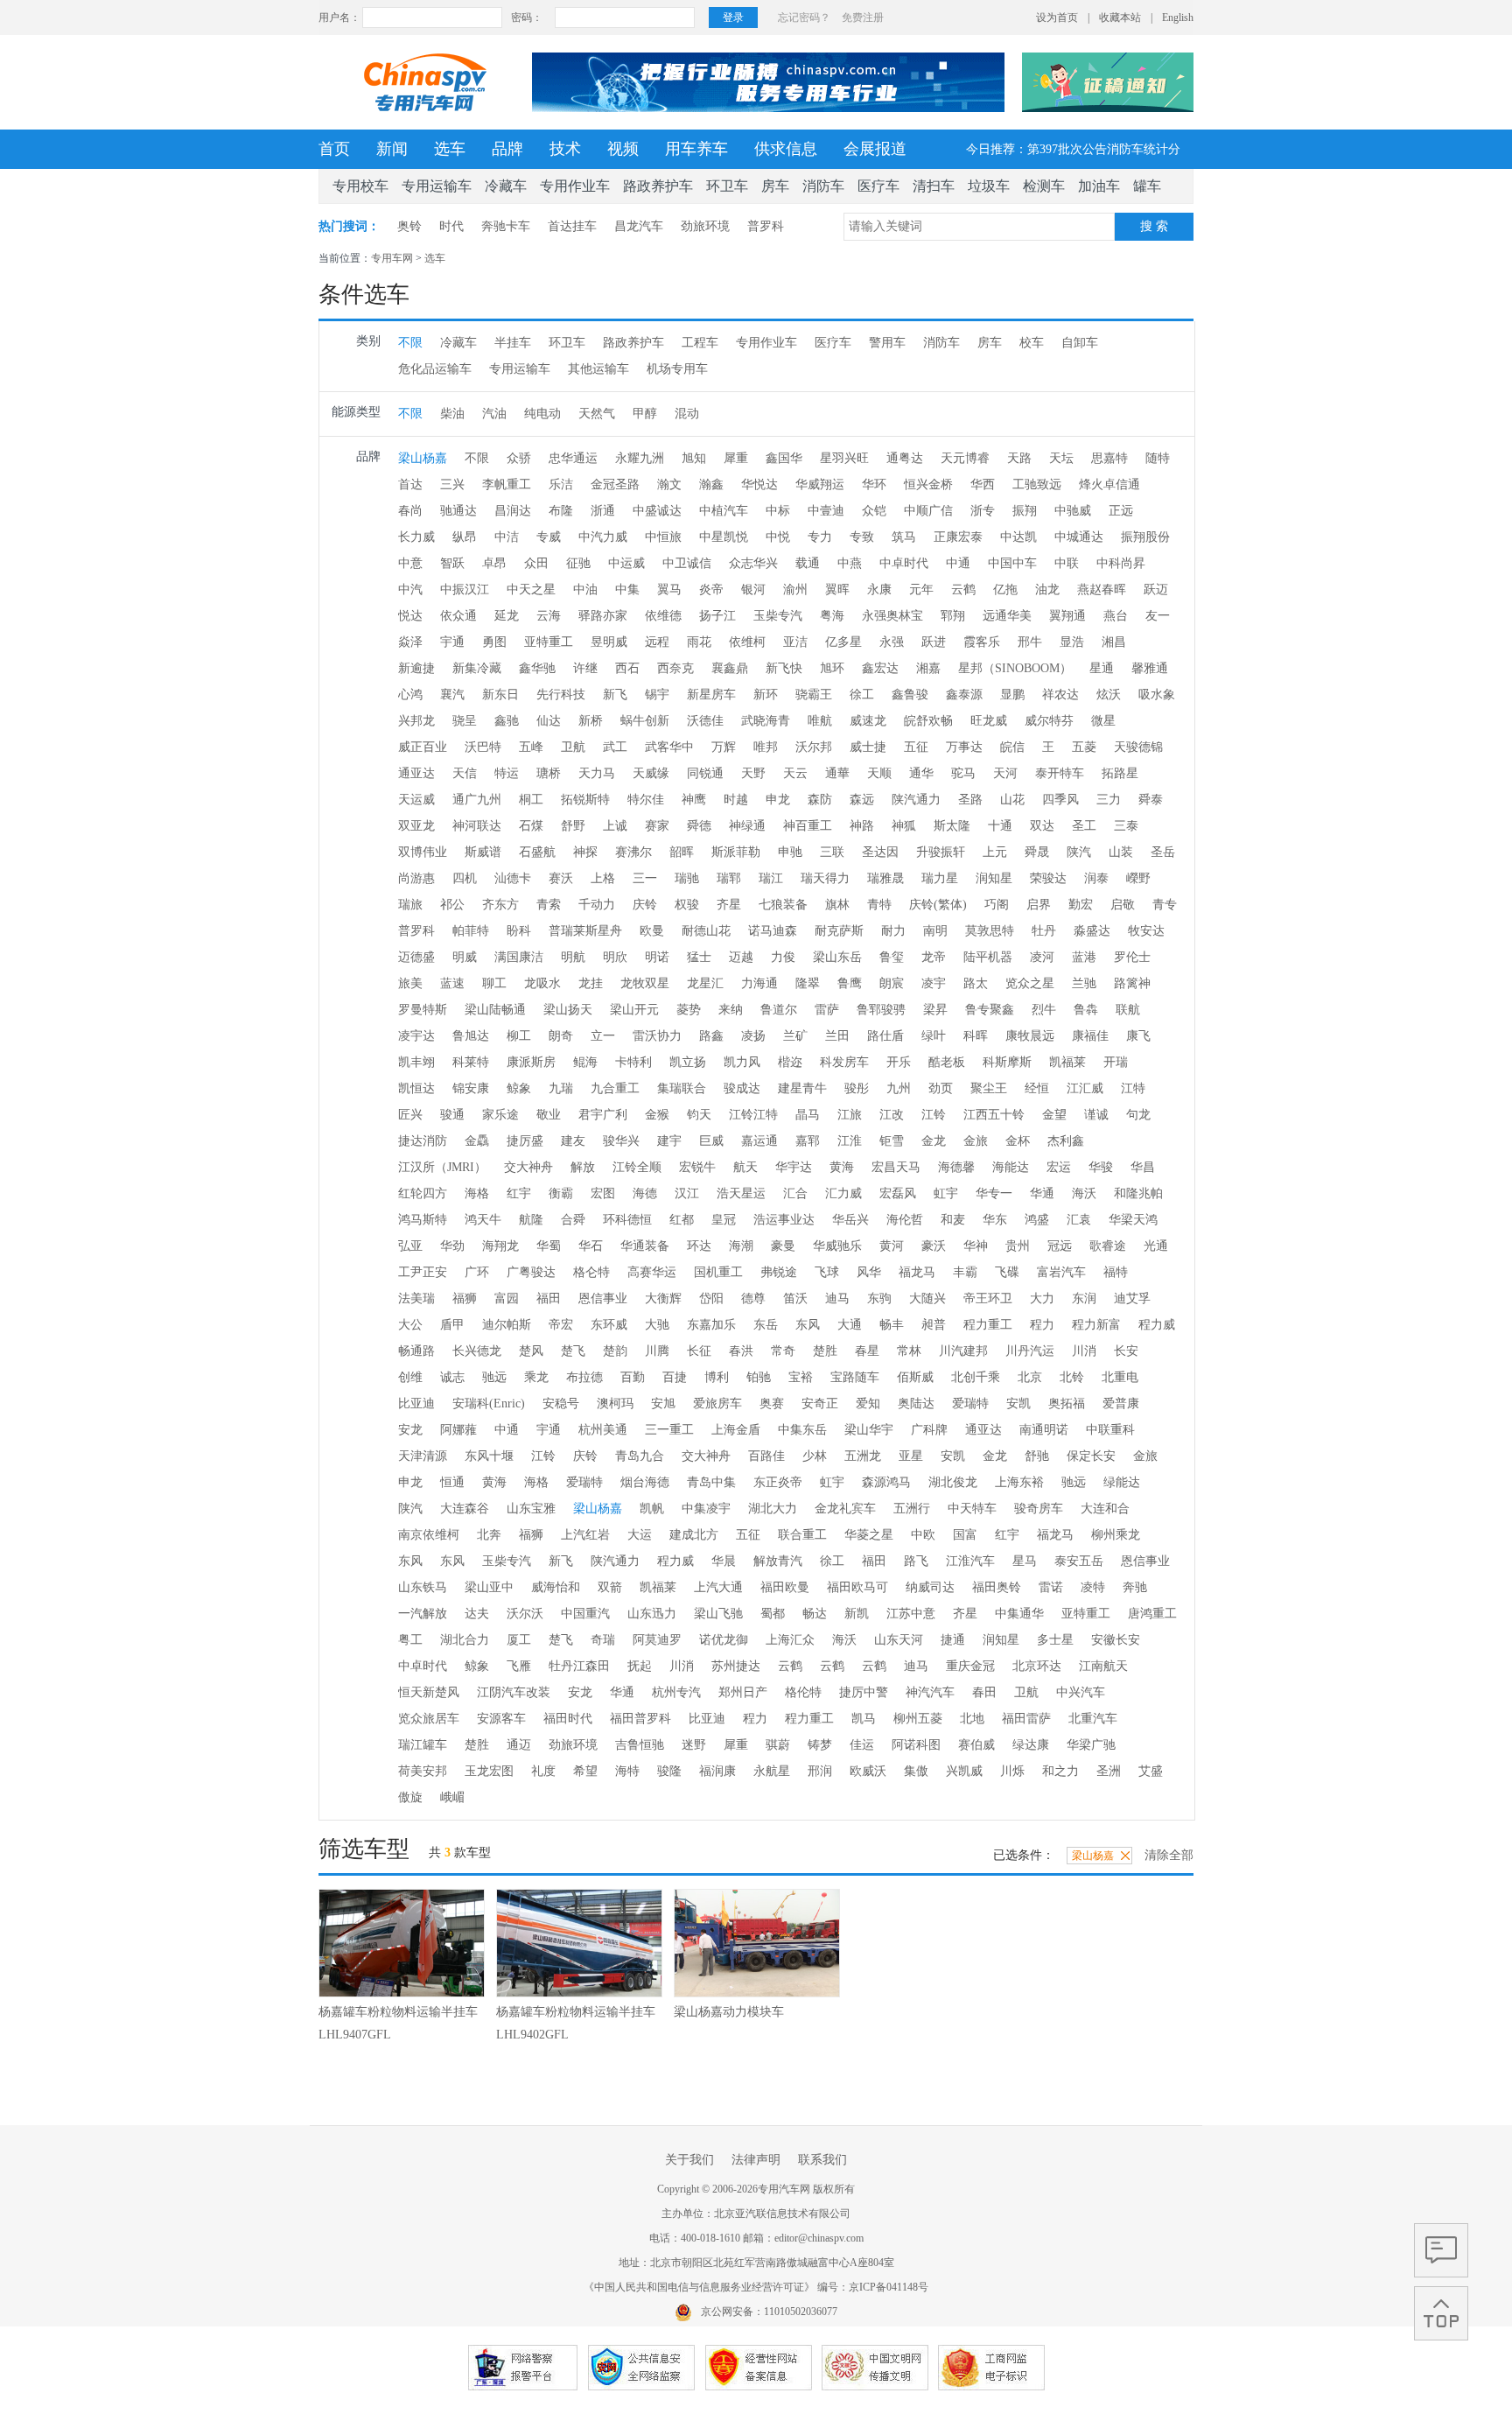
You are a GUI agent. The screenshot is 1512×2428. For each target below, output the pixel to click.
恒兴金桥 (928, 484)
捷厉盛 (525, 1141)
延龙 (507, 616)
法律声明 (756, 2160)
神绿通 (747, 826)
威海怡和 (556, 1587)
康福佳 (1090, 1036)
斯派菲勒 (736, 852)
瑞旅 (410, 905)
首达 (410, 484)
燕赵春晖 (1102, 589)
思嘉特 (1109, 458)
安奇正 (820, 1403)
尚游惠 (416, 878)
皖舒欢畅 (928, 721)
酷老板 (947, 1062)
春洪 (741, 1351)
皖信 (1012, 747)
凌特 (1093, 1587)
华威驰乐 (837, 1246)
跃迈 (1156, 589)
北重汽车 (1093, 1719)
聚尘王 (989, 1088)
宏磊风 (898, 1193)
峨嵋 (452, 1797)
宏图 (603, 1193)
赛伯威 (976, 1745)
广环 (477, 1272)
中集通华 (1019, 1614)
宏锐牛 (697, 1167)
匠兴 (410, 1115)
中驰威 (1073, 511)
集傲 (916, 1771)
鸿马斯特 (423, 1220)
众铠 (874, 511)
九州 (899, 1088)
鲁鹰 (850, 983)
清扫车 (934, 186)
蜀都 (773, 1614)
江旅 (850, 1115)
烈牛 (1044, 1010)
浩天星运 (741, 1193)
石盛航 (537, 852)
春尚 (410, 511)
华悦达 (759, 484)
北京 (1030, 1377)
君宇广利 (603, 1115)
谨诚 (1096, 1115)
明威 (465, 957)
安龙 (410, 1430)
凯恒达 (416, 1088)
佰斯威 (915, 1377)
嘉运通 (759, 1141)
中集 (627, 589)
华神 (976, 1246)
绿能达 (1122, 1482)
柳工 (519, 1036)
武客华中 (669, 747)
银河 (753, 589)
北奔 (489, 1535)
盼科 (519, 931)
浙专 (983, 511)
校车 (1032, 343)
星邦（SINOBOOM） (1015, 668)
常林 (909, 1351)
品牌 (507, 149)
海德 (645, 1193)
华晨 (724, 1561)
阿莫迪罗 (657, 1640)
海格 (477, 1193)
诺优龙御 (724, 1640)
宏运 (1059, 1167)
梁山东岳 (837, 957)
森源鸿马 (886, 1482)
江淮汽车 (970, 1561)
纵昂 (465, 537)
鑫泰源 (964, 695)
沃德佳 (705, 721)
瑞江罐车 (423, 1745)
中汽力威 (603, 537)
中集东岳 (802, 1430)
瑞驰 (687, 878)
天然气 (597, 414)
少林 (815, 1456)
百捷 (675, 1377)
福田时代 (568, 1719)
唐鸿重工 (1152, 1614)
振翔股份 (1145, 537)
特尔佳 (646, 800)
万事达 (964, 747)
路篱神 (1132, 983)
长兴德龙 (477, 1351)
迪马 (837, 1298)
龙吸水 (542, 983)
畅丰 (892, 1325)
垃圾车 (989, 186)
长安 (1126, 1351)
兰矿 (795, 1036)
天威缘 (651, 773)
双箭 (610, 1587)
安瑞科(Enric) (489, 1403)
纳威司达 (930, 1587)
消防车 (823, 186)
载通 (808, 563)
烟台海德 (645, 1482)
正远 (1121, 511)
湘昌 (1114, 642)
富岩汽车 (1061, 1272)
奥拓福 (1067, 1403)
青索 (549, 905)
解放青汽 (778, 1561)
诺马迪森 (773, 931)
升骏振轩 (941, 852)
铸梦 (820, 1745)
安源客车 (501, 1719)
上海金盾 (736, 1430)
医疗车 (878, 186)
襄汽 (452, 695)
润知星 (994, 878)
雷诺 (1051, 1587)
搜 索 (1154, 226)
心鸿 (410, 695)
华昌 (1143, 1167)
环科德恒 (627, 1220)
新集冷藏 (477, 668)
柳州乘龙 (1116, 1535)
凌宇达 (416, 1036)
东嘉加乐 (711, 1325)
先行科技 (561, 695)
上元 (995, 852)
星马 (1025, 1561)
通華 (837, 773)
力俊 (783, 957)
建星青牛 (802, 1088)
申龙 (778, 800)
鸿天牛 (483, 1220)
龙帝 (934, 957)
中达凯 (1018, 537)
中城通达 (1079, 537)
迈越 (741, 957)
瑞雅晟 (885, 878)
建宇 (669, 1141)
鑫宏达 (880, 668)
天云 (795, 773)
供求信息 (786, 149)
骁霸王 (814, 695)
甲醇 (645, 414)
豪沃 (934, 1246)
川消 (1084, 1351)
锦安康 (471, 1088)
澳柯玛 (615, 1403)
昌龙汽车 (639, 226)
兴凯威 (964, 1771)
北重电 (1120, 1377)
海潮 (741, 1246)
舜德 (699, 826)
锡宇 (657, 695)
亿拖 (1005, 589)
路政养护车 (658, 186)
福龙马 (917, 1272)
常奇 (783, 1351)
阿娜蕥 (458, 1430)
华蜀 (549, 1246)
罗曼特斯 (423, 1010)
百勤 (633, 1377)
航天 (745, 1167)
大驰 (657, 1325)
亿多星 (843, 642)
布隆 (561, 511)
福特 (1116, 1272)
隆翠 (808, 983)
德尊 (753, 1298)
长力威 (416, 537)
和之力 (1060, 1771)
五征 (916, 747)
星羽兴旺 (844, 458)
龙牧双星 (645, 983)
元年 (921, 589)
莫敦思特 (990, 931)
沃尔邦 (814, 747)
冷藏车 (506, 186)
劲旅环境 (705, 226)
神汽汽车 (930, 1692)
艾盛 (1151, 1771)
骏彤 (857, 1088)
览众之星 (1030, 983)
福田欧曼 (785, 1587)
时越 (736, 800)
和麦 (953, 1220)
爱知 (868, 1403)
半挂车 (513, 343)
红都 (682, 1220)
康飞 (1138, 1036)
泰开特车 (1060, 773)
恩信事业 (603, 1298)
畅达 (815, 1614)
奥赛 (772, 1403)
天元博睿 (965, 458)
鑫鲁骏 (910, 695)
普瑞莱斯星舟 (585, 931)
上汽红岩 (585, 1535)
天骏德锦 (1138, 747)
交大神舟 (528, 1167)
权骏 (687, 905)
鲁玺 (892, 957)
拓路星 (1120, 773)
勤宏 (1081, 905)
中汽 (410, 589)
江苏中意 (911, 1614)
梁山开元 (634, 1010)
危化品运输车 (435, 369)
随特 (1158, 458)
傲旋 (410, 1797)
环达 (699, 1246)
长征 (699, 1351)
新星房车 (711, 695)
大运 (640, 1535)
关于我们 (689, 2160)
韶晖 (682, 852)
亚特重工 (549, 642)
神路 (862, 826)
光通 (1156, 1246)
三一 (645, 878)
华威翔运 (820, 484)
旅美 (410, 983)
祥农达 (1060, 695)
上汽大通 (718, 1587)
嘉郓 (808, 1141)
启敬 (1123, 905)
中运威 (626, 563)
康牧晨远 (1030, 1036)
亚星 (911, 1456)
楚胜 (825, 1351)
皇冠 (724, 1220)
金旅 (976, 1141)
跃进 (934, 642)
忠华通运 (573, 458)
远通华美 (1007, 616)
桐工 (531, 800)
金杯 (1018, 1141)
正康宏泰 (958, 537)
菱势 (689, 1010)
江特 (1133, 1088)
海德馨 (956, 1167)
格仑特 (591, 1272)
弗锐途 (779, 1272)
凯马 (864, 1719)
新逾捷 (416, 668)
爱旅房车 (717, 1403)
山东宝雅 (531, 1509)
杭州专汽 (676, 1692)
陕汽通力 (916, 800)
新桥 (591, 721)
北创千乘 (976, 1377)
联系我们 (822, 2160)
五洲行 (912, 1509)
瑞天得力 (825, 878)
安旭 (663, 1403)
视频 (623, 149)
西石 (627, 668)
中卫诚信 (687, 563)
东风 (808, 1325)
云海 (549, 616)
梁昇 (935, 1010)
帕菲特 (471, 931)
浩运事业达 (784, 1220)
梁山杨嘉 (598, 1509)
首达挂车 (572, 226)
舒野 (573, 826)
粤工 (410, 1640)
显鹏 (1012, 695)
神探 (585, 852)
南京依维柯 (429, 1535)
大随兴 (927, 1298)
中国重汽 (585, 1614)
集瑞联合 (682, 1088)
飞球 (827, 1272)
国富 (965, 1535)
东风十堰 (489, 1456)
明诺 (657, 957)
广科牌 (929, 1430)
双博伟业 (423, 852)
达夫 (477, 1614)
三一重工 (669, 1430)
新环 (766, 695)
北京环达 (1037, 1666)
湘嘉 (928, 668)
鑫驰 (507, 721)
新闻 (392, 149)
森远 (862, 800)
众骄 (519, 458)
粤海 (832, 616)
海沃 (1084, 1193)
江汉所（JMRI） (442, 1167)
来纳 (731, 1010)
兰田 (837, 1036)
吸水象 (1157, 695)
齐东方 (500, 905)
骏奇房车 (1039, 1509)
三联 (832, 852)
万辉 (724, 747)
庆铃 (645, 905)
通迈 (519, 1745)
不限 (410, 343)
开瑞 (1116, 1062)
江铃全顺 (637, 1167)
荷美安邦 (423, 1771)
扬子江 (717, 616)
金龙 (934, 1141)
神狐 (904, 826)
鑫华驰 (537, 668)
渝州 (795, 589)
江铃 (934, 1115)
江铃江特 (753, 1115)
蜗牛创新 (645, 721)
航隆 (531, 1220)
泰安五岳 (1079, 1561)
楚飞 (573, 1351)
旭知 (694, 458)
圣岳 (1163, 852)
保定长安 (1091, 1456)
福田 (549, 1298)
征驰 (578, 563)
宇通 (452, 642)
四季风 (1060, 800)
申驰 (790, 852)
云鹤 (963, 589)
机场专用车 (677, 369)
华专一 (994, 1193)
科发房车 (844, 1062)
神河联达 (477, 826)
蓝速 (452, 983)
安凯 (1018, 1403)
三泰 (1126, 826)
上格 (603, 878)
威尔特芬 (1049, 721)
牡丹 (1044, 931)
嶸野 (1138, 878)
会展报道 (875, 149)
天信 (465, 773)
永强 (892, 642)
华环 (874, 484)
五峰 (531, 747)
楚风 (531, 1351)
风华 (869, 1272)
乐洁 (561, 484)
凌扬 (753, 1036)
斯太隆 (952, 826)
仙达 (549, 721)
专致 (862, 537)
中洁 (507, 537)
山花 (1012, 800)
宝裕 (801, 1377)
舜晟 (1037, 852)
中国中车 (1012, 563)
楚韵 (615, 1351)
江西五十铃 (994, 1115)
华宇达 (794, 1167)
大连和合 (1105, 1509)
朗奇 (561, 1036)
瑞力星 (940, 878)
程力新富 (1096, 1325)
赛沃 (561, 878)
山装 (1121, 852)
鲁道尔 (779, 1010)
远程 (657, 642)
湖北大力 (773, 1509)
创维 (410, 1377)
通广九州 (477, 800)
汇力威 (843, 1193)
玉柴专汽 (778, 616)
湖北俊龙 (953, 1482)
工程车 (700, 343)
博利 (717, 1377)
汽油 (494, 414)
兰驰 (1084, 983)
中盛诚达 (657, 511)
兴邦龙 (416, 721)
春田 (984, 1692)
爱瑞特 (970, 1403)
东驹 (879, 1298)
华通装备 (645, 1246)
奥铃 (409, 226)
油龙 (1047, 589)
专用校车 (360, 186)
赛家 (657, 826)
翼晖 (837, 589)
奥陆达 (916, 1403)
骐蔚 (778, 1745)
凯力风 (742, 1062)
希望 (585, 1771)
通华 (921, 773)
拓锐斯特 (585, 800)
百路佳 (766, 1456)
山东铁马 (423, 1587)
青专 (1165, 905)
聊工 (494, 983)
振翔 (1025, 511)
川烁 (1012, 1771)
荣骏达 (1048, 878)
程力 (1042, 1325)
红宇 (519, 1193)
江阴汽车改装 (514, 1692)
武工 (615, 747)
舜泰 (1151, 800)
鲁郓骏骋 (881, 1010)
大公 (410, 1325)
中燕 (850, 563)
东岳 (766, 1325)
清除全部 (1169, 1855)
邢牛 (1030, 642)
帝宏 (561, 1325)
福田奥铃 (997, 1587)
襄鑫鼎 (730, 668)
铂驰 (759, 1377)
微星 (1103, 721)
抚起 (640, 1666)
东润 (1084, 1298)
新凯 (857, 1614)
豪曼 (783, 1246)
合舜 (573, 1220)
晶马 (808, 1115)
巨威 (711, 1141)
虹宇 (946, 1193)
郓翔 (953, 616)
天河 (1005, 773)
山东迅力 (652, 1614)
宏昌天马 (896, 1167)
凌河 (1042, 957)
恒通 (452, 1482)
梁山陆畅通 (495, 1010)
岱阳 (711, 1298)
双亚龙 (416, 826)
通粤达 (905, 458)
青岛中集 (711, 1482)
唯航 (820, 721)
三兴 (452, 484)
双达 (1042, 826)
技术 (565, 149)
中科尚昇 (1121, 563)
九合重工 (615, 1088)
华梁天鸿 (1133, 1220)
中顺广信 (928, 511)
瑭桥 (549, 773)
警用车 (887, 343)
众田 (536, 563)
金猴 (657, 1115)
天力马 (597, 773)
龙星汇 (705, 983)
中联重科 (1110, 1430)
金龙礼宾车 (845, 1509)
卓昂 (494, 563)
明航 (573, 957)
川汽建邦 (963, 1351)
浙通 (603, 511)
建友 (573, 1141)
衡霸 (561, 1193)
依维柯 (747, 642)
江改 (892, 1115)
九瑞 (561, 1088)
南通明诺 (1044, 1430)
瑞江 (771, 878)
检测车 (1044, 186)
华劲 (452, 1246)
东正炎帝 (778, 1482)
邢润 (820, 1771)
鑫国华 (784, 458)
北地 (972, 1719)
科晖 (976, 1036)
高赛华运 (652, 1272)
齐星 (729, 905)
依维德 (663, 616)
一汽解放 (423, 1614)
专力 (820, 537)
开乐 (899, 1062)
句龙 (1138, 1115)
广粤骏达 (531, 1272)
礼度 (543, 1771)
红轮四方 (423, 1193)
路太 (976, 983)
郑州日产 (743, 1692)
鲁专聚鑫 (990, 1010)
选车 (450, 149)
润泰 (1096, 878)
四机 (465, 878)
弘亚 (410, 1246)
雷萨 (827, 1010)
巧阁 (997, 905)
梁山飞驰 (718, 1614)
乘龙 (536, 1377)
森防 (820, 800)
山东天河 (899, 1640)
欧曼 (652, 931)
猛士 (699, 957)
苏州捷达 (736, 1666)
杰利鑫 (1066, 1141)
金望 (1054, 1115)
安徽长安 (1116, 1640)
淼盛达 (1092, 931)
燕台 (1116, 616)
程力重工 (988, 1325)
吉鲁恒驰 (640, 1745)
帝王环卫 (988, 1298)
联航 (1128, 1010)
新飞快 (784, 668)
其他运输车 (598, 369)
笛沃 (795, 1298)
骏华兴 (621, 1141)
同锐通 (705, 773)
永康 (879, 589)
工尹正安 (423, 1272)
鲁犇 (1086, 1010)
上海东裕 (1019, 1482)
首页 (334, 149)
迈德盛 (416, 957)
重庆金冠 (970, 1666)
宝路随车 (855, 1377)
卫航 (573, 747)
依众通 (458, 616)
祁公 (452, 905)
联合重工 (802, 1535)
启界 (1039, 905)
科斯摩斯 (1007, 1062)
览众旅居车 (429, 1719)
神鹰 (694, 800)
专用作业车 (575, 186)
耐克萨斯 (839, 931)
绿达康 (1031, 1745)
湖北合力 (465, 1640)
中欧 (923, 1535)
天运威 (416, 800)
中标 (778, 511)
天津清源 (423, 1456)
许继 (585, 668)
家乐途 (500, 1115)
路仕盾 (885, 1036)
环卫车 (727, 186)
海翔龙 (500, 1246)
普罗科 (766, 226)
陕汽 (1079, 852)
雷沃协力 (657, 1036)
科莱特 (471, 1062)
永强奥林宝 (892, 616)
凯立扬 (688, 1062)
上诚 (615, 826)
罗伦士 (1132, 957)
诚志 (452, 1377)
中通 (958, 563)
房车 (775, 186)
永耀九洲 (640, 458)
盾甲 (452, 1325)
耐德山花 (706, 931)
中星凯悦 (724, 537)
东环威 (609, 1325)
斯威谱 (483, 852)
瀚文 (669, 484)
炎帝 (711, 589)
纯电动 (542, 414)
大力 (1042, 1298)
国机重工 (718, 1272)
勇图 (494, 642)
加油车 (1099, 186)
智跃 (452, 563)
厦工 (519, 1640)
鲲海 (585, 1062)
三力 (1109, 800)
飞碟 (1007, 1272)
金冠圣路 (615, 484)
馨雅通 (1150, 668)
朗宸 (892, 983)
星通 (1102, 668)
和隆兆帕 (1138, 1193)
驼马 (963, 773)
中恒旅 (663, 537)
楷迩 (790, 1062)
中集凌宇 (706, 1509)
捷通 (953, 1640)
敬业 (549, 1115)
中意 (410, 563)
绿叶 (934, 1036)
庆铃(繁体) (938, 905)
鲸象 (519, 1088)
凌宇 (934, 983)
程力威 (1157, 1325)
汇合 (795, 1193)
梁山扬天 (568, 1010)
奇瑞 (603, 1640)
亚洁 (795, 642)
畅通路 (416, 1351)
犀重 (736, 458)
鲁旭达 (471, 1036)
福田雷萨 (1026, 1719)
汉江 (687, 1193)
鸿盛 (1037, 1220)
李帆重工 (507, 484)
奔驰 (1135, 1587)
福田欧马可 (857, 1587)
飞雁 (519, 1666)
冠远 (1060, 1246)
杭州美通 (603, 1430)
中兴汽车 (1081, 1692)
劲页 (941, 1088)
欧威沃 (868, 1771)
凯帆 (652, 1509)
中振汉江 (465, 589)
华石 (591, 1246)
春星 (867, 1351)
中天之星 (531, 589)
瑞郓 (729, 878)
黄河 (892, 1246)
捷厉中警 (864, 1692)
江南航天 (1103, 1666)
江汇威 (1085, 1088)
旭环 (832, 668)
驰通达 (458, 511)
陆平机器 (988, 957)
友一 (1158, 616)
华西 (983, 484)
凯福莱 (1067, 1062)
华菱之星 (869, 1535)
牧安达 (1146, 931)
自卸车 (1080, 343)
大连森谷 (465, 1509)
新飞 (615, 695)
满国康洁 (519, 957)
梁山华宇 (869, 1430)
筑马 (904, 537)
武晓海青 (766, 721)
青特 (879, 905)
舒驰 (1037, 1456)
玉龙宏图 (489, 1771)
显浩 (1072, 642)
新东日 (500, 695)
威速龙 (868, 721)
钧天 (699, 1115)
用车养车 (696, 149)
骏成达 (742, 1088)
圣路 (970, 800)
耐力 (893, 931)
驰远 (494, 1377)
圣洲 (1109, 1771)
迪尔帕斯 (507, 1325)
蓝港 (1084, 957)
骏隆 (669, 1771)
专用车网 (392, 258)
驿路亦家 (603, 616)
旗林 (837, 905)
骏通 (452, 1115)
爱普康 (1121, 1403)
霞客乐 (982, 642)
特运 (507, 773)
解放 (583, 1167)
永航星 (772, 1771)
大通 (850, 1325)
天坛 (1061, 458)
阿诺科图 (916, 1745)
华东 (995, 1220)
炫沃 (1109, 695)
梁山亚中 (489, 1587)
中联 (1067, 563)
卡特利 (633, 1062)
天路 (1019, 458)
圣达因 (880, 852)
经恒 (1037, 1088)
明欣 (615, 957)
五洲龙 (863, 1456)
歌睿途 (1108, 1246)
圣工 (1084, 826)
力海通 (759, 983)
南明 (935, 931)
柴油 (452, 414)
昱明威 (609, 642)
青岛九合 (640, 1456)
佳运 (862, 1745)
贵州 (1018, 1246)
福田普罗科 (640, 1719)
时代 (451, 226)
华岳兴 (850, 1220)
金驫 (477, 1141)
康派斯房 (531, 1062)
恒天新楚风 (429, 1692)
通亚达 (416, 773)
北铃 (1072, 1377)
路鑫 (711, 1036)
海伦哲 (905, 1220)
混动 (687, 414)
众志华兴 (753, 563)
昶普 (934, 1325)
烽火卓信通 (1109, 484)
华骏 (1101, 1167)
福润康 (717, 1771)
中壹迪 (826, 511)
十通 (1000, 826)
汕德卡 (513, 878)
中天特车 (972, 1509)
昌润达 (513, 511)
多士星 (1055, 1640)
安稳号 (561, 1403)
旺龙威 (989, 721)
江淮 (850, 1141)
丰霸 (965, 1272)
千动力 (597, 905)
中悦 (778, 537)
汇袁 (1079, 1220)
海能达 (1011, 1167)
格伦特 (803, 1692)
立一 (603, 1036)
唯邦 (766, 747)
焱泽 (410, 642)
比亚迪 (416, 1403)
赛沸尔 (633, 852)
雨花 (699, 642)
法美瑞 (416, 1298)
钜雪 (892, 1141)
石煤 (531, 826)
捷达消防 (423, 1141)
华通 (1042, 1193)
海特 (627, 1771)
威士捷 (868, 747)
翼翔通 (1067, 616)
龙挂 (591, 983)
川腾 (657, 1351)
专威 (549, 537)
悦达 (410, 616)
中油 (585, 589)
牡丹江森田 (579, 1666)
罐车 (1147, 186)
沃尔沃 (525, 1614)
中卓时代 (904, 563)
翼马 (669, 589)
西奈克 (675, 668)
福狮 (465, 1298)
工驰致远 (1037, 484)
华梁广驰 (1091, 1745)
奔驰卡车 (506, 226)
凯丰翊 (416, 1062)
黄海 (842, 1167)
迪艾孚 (1132, 1298)
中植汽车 (724, 511)
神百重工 (808, 826)
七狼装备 (783, 905)
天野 (753, 773)
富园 (507, 1298)
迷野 (694, 1745)
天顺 (879, 773)
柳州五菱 (918, 1719)
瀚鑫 (711, 484)
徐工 (862, 695)
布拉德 (584, 1377)
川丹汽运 (1030, 1351)
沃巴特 (483, 747)
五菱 (1084, 747)
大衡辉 (663, 1298)
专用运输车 (437, 186)
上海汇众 (790, 1640)
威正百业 (423, 747)
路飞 (916, 1561)
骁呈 (465, 721)
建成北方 (694, 1535)
